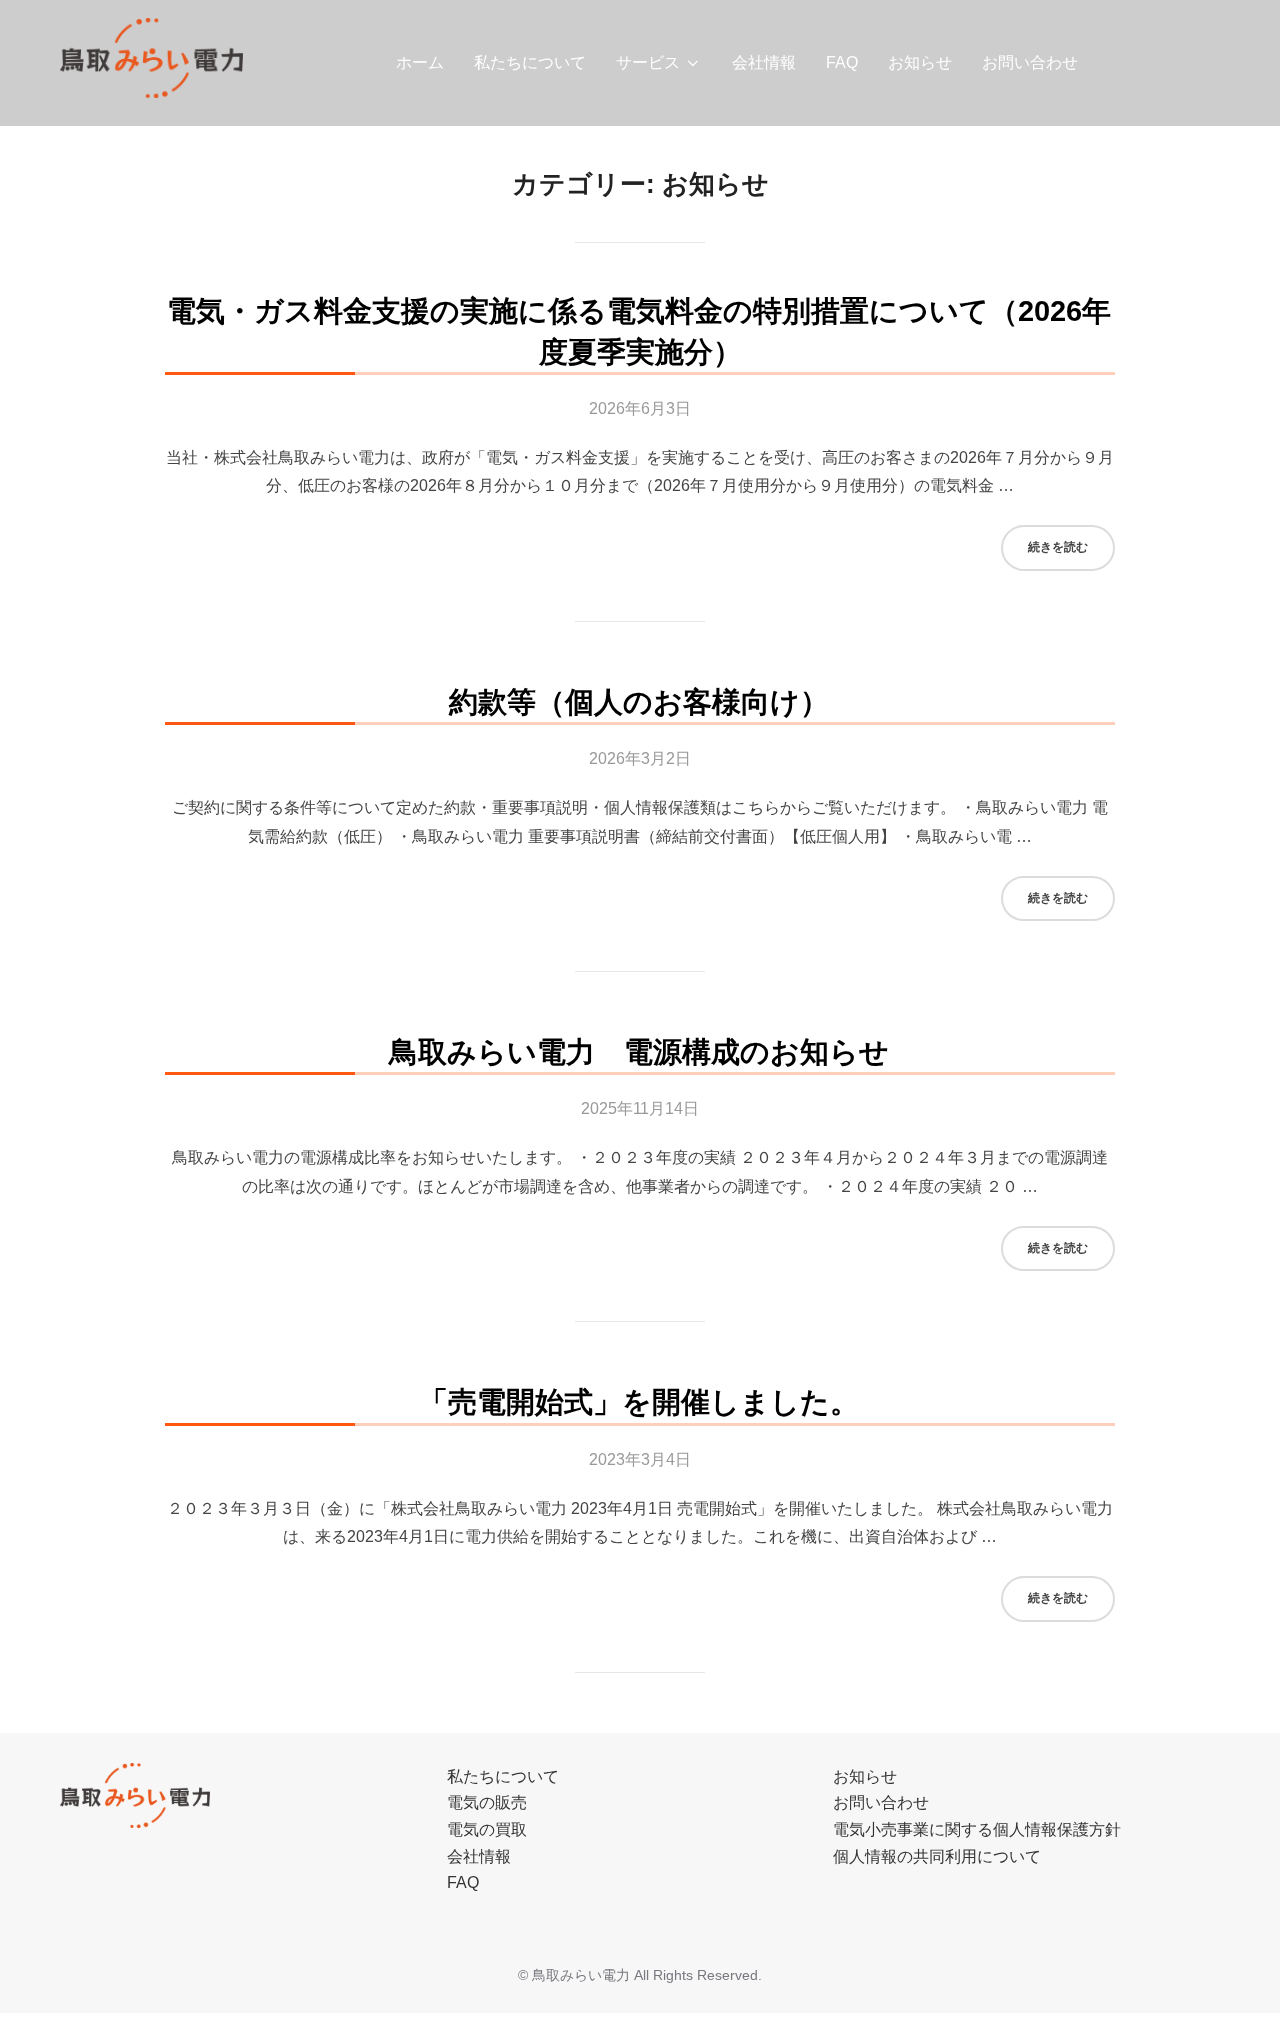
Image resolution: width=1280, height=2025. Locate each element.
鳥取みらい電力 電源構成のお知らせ (639, 1052)
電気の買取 (487, 1829)
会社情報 (764, 62)
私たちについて (530, 62)
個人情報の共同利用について (937, 1856)
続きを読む (1071, 546)
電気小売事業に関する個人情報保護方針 (977, 1829)
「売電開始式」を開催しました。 (639, 1402)
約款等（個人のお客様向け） (639, 702)
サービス (648, 62)
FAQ (842, 62)
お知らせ (920, 62)
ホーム (420, 62)
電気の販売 (487, 1802)
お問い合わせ (1030, 62)
